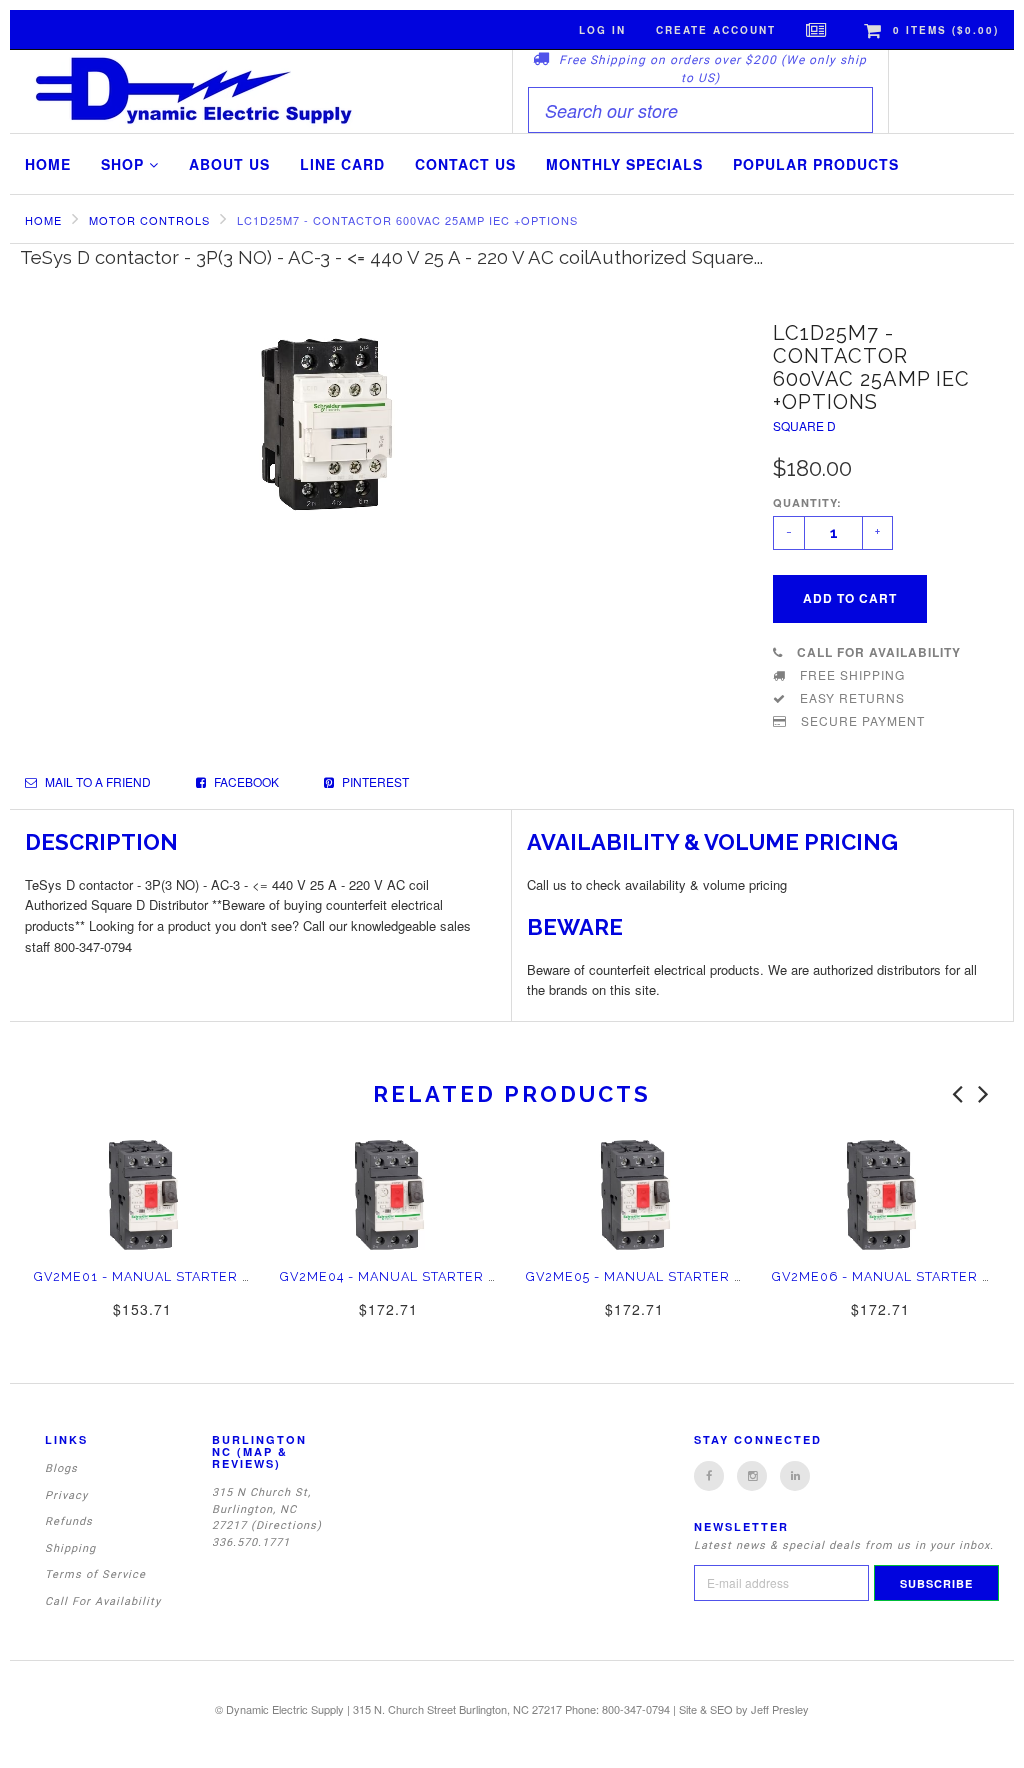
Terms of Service (95, 1574)
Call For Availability (103, 1601)
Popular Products (816, 164)
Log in (602, 30)
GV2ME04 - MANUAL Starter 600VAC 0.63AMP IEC (455, 1276)
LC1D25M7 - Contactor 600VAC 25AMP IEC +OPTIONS (407, 220)
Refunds (69, 1521)
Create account (716, 30)
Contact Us (465, 164)
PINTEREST (374, 781)
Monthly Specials (624, 164)
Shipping (70, 1548)
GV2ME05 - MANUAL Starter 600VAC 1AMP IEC (689, 1276)
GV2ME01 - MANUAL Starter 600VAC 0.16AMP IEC (208, 1276)
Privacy (66, 1495)
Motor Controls (149, 220)
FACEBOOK (245, 781)
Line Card (342, 164)
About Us (229, 164)
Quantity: (807, 502)
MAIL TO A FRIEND (96, 781)
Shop (125, 164)
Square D (804, 425)
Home (48, 164)
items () (946, 30)
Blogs (61, 1468)
